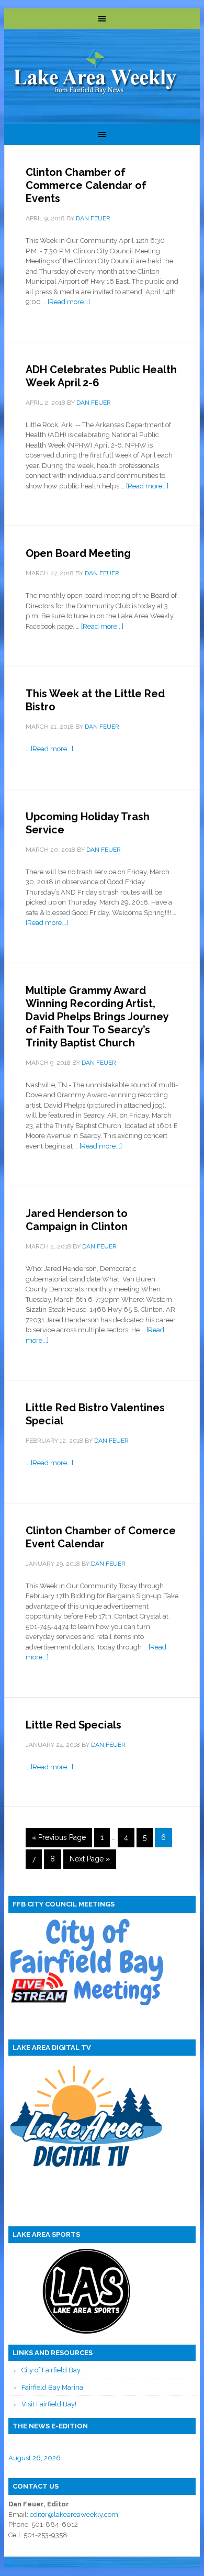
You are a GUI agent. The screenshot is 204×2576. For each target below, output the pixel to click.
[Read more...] (69, 302)
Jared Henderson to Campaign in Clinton (77, 1220)
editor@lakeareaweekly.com (74, 2514)
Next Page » (90, 1859)
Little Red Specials (73, 1725)
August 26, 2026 (35, 2458)
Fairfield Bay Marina (52, 2387)
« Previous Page (59, 1837)
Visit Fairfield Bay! (49, 2404)
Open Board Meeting (78, 553)
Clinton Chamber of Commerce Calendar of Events (86, 185)
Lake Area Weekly (96, 73)
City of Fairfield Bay (51, 2370)
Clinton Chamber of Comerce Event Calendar (101, 1537)
